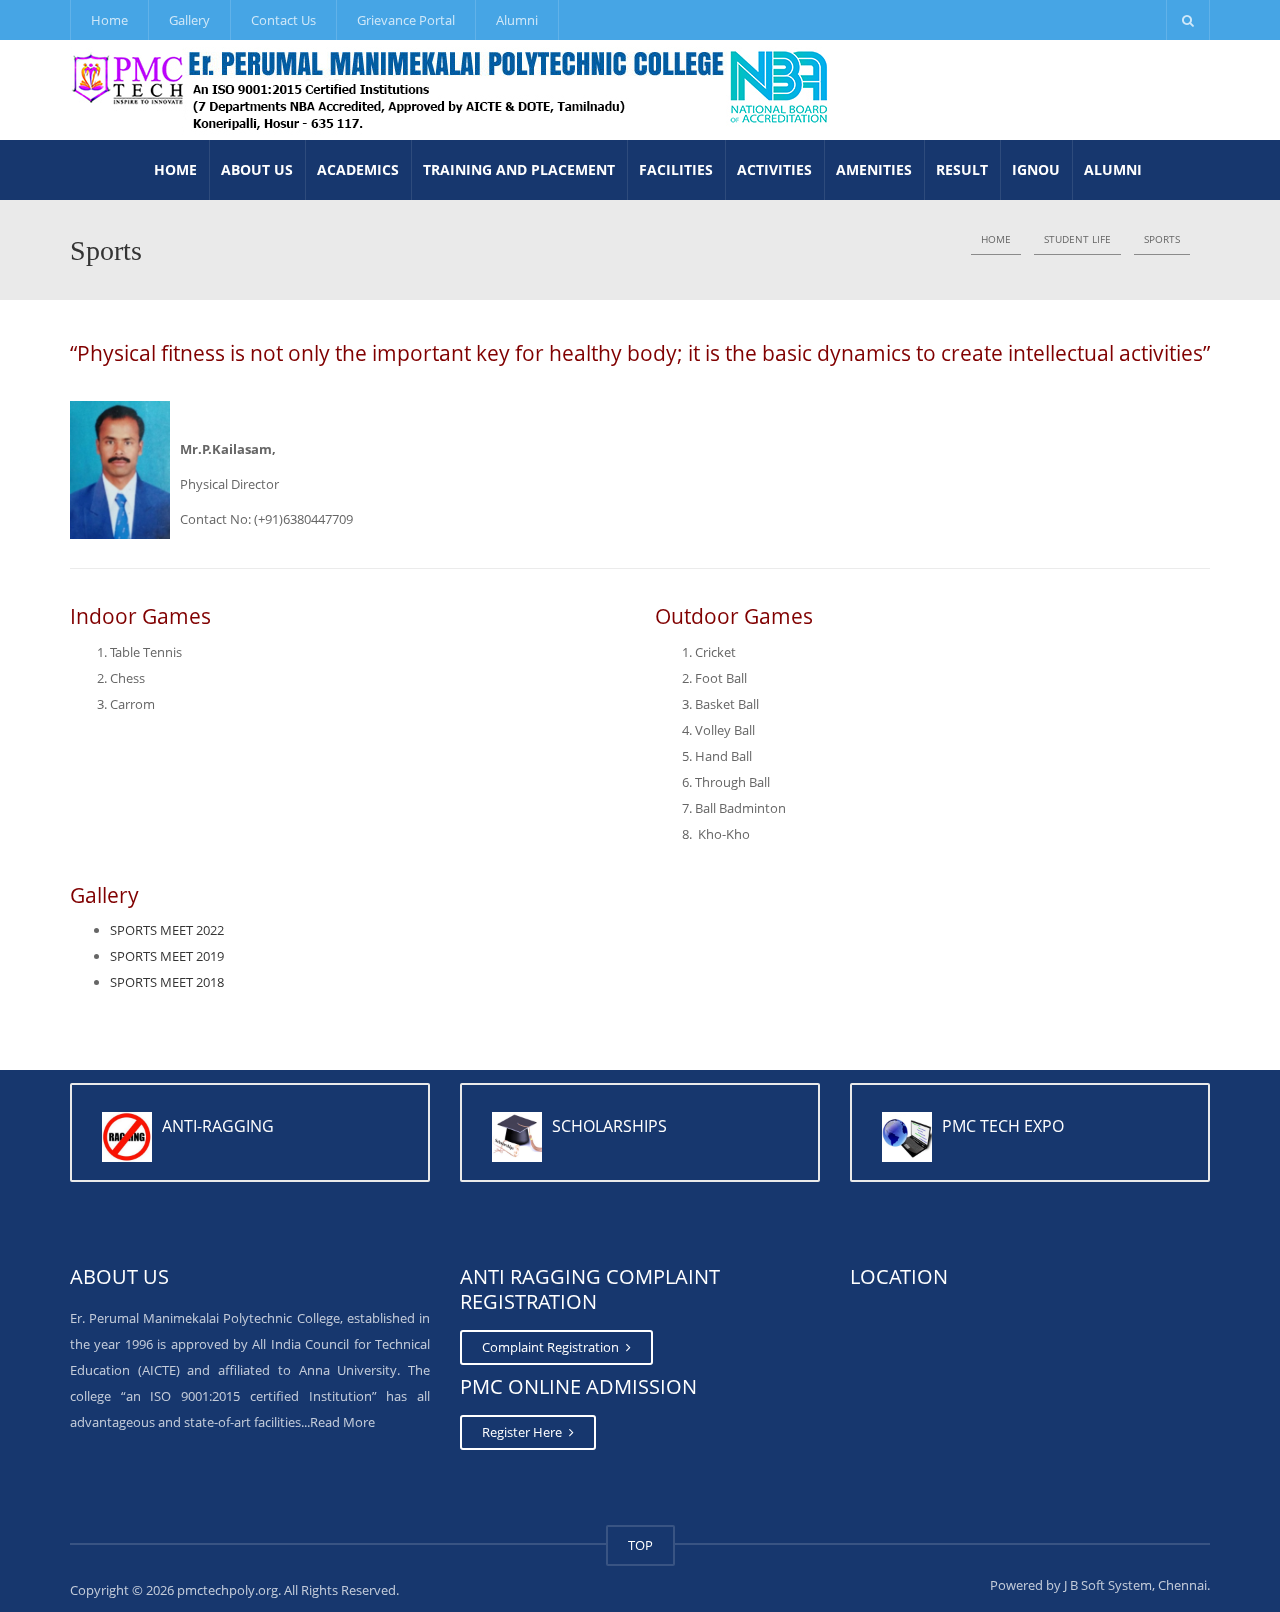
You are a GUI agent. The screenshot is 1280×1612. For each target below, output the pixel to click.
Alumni (517, 20)
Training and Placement (519, 169)
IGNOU (1036, 169)
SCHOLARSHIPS (609, 1126)
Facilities (676, 169)
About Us (257, 169)
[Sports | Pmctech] (451, 90)
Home (109, 20)
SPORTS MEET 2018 (167, 982)
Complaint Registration (552, 1347)
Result (962, 169)
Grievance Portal (406, 20)
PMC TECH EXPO (1003, 1126)
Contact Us (283, 20)
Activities (774, 169)
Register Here (523, 1432)
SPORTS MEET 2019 (167, 956)
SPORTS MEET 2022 (167, 930)
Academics (358, 169)
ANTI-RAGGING (218, 1126)
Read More (342, 1422)
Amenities (874, 169)
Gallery (189, 20)
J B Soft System (1108, 1585)
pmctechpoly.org (227, 1590)
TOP (640, 1545)
